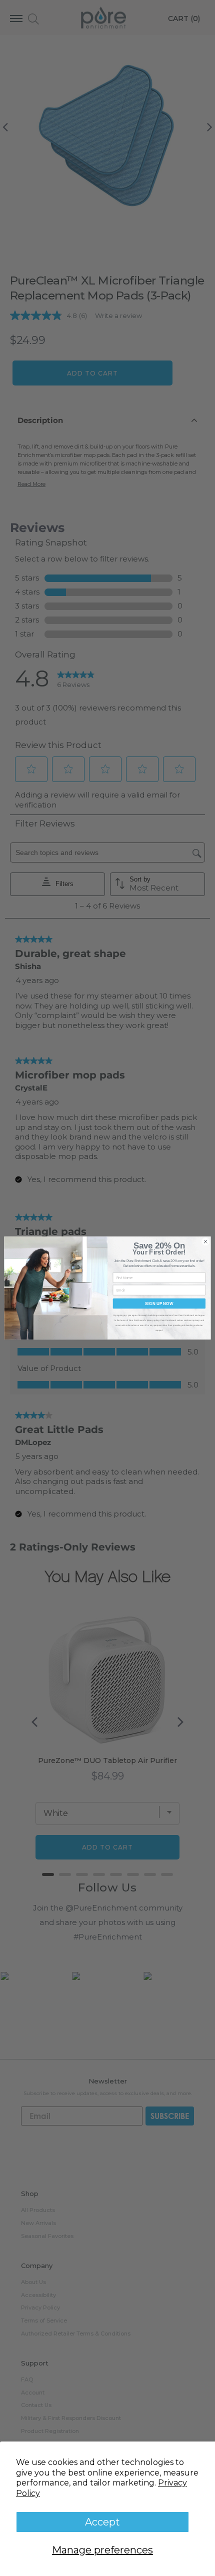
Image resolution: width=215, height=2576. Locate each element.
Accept (102, 2522)
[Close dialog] (205, 1241)
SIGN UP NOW (159, 1303)
